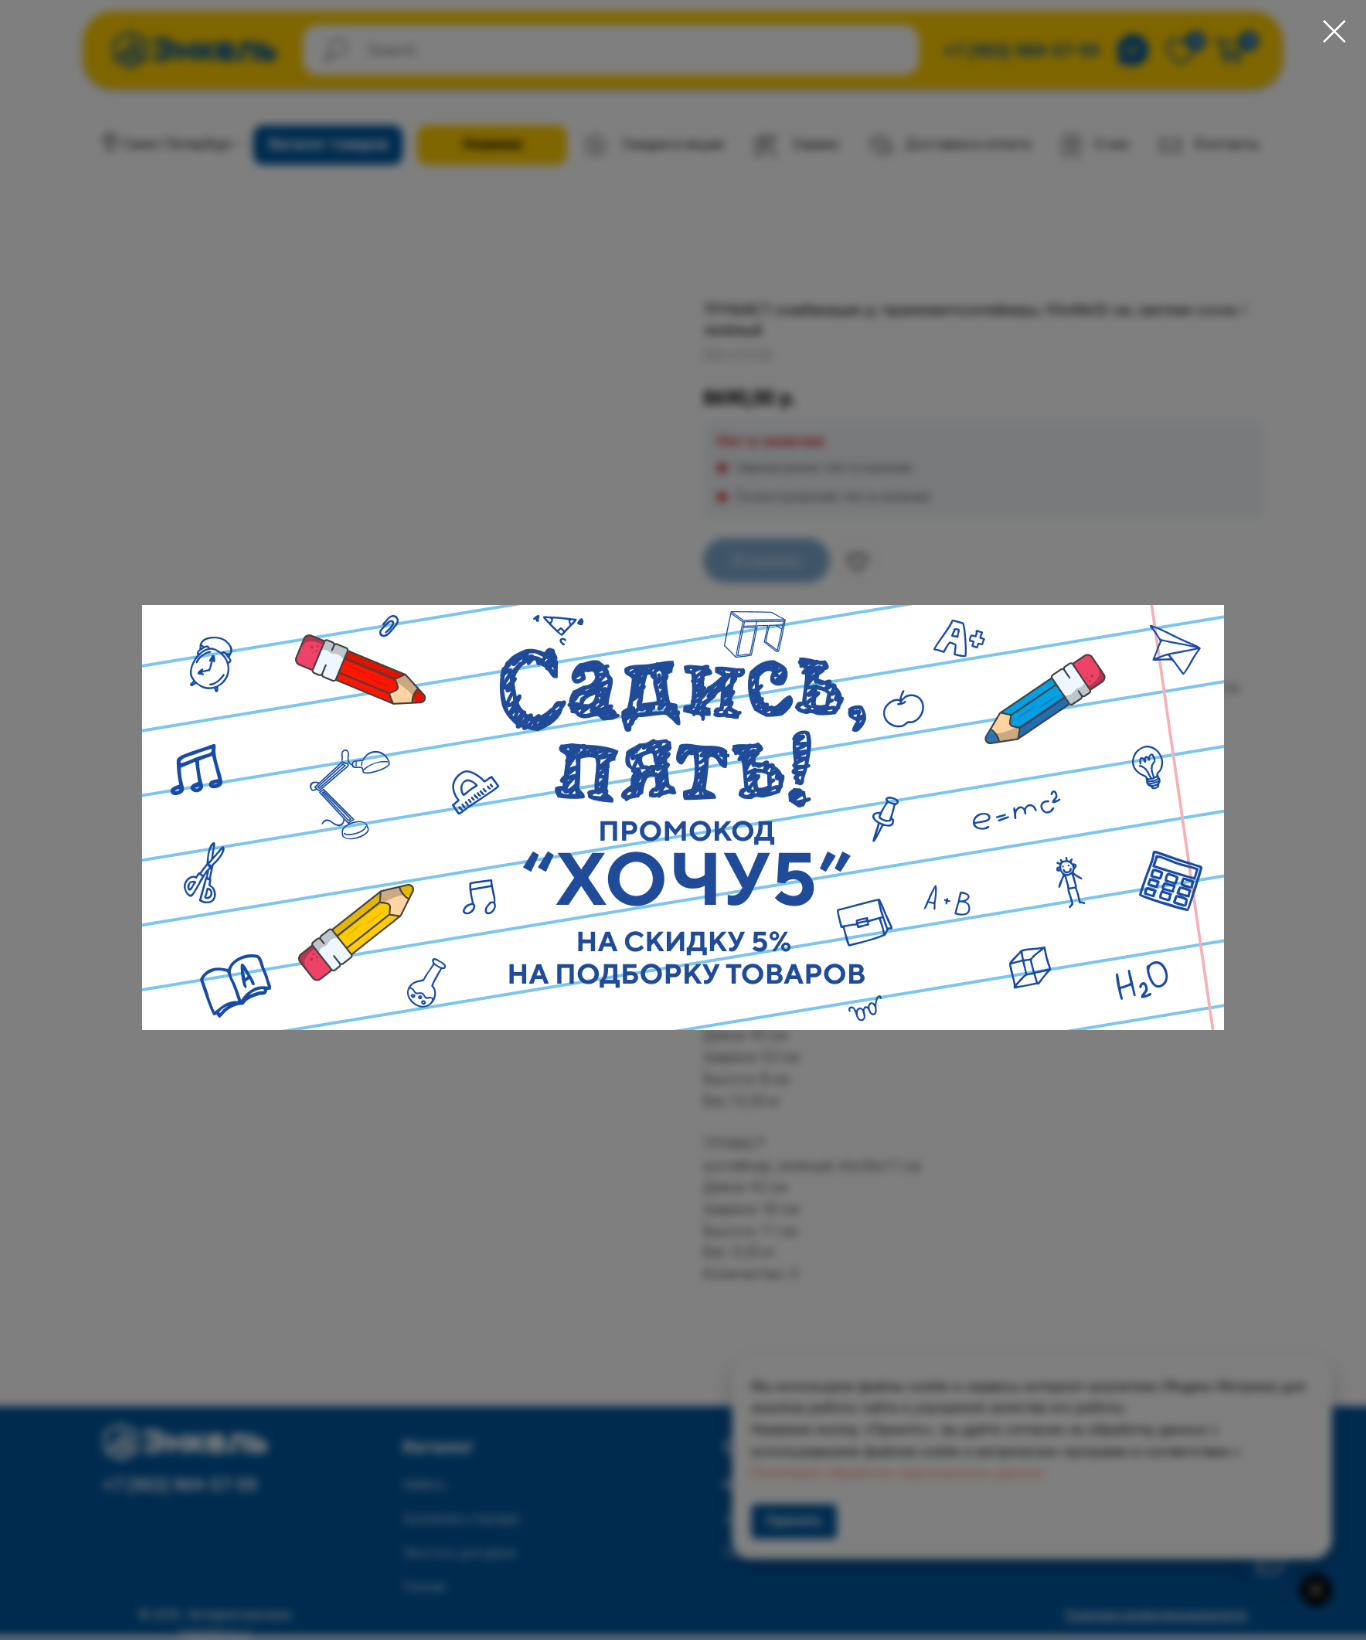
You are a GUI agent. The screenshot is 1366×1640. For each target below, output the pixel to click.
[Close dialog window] (1334, 31)
